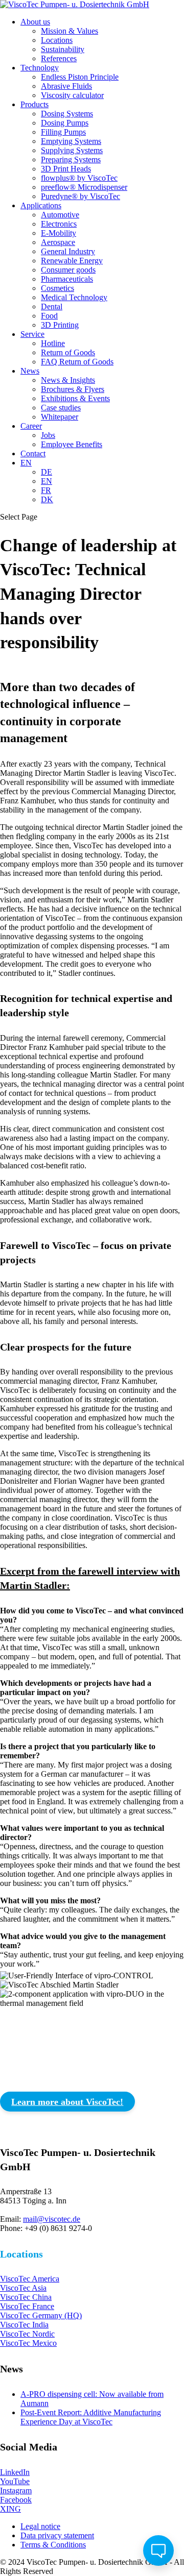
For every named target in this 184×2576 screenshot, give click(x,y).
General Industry (68, 251)
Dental (52, 306)
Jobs (48, 435)
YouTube (15, 2481)
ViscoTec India (24, 2325)
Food (49, 316)
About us (35, 22)
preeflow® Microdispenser (84, 187)
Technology (40, 68)
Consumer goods (68, 270)
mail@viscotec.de (52, 2219)
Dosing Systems (67, 114)
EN (26, 463)
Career (31, 426)
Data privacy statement (57, 2535)
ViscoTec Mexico (28, 2343)
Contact (33, 453)
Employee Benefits (72, 444)
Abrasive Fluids (66, 86)
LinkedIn (15, 2472)
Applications (41, 205)
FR (46, 490)
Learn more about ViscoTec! (67, 2102)
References (59, 58)
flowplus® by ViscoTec (79, 178)
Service (32, 334)
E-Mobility (59, 233)
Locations (57, 40)
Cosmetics (57, 288)
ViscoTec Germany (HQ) (41, 2315)
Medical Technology (74, 297)
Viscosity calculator (72, 95)
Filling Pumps (63, 132)
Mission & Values (70, 31)
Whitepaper (60, 417)
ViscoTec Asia (23, 2288)
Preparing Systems (71, 160)
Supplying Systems (72, 150)
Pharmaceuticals (67, 279)
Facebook (16, 2500)
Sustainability (63, 49)
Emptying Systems (71, 141)
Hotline (53, 343)
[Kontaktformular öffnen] (158, 2550)
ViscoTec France (27, 2306)
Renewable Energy (72, 261)
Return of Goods (68, 352)
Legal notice (40, 2526)
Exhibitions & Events (75, 398)
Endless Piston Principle (80, 77)
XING (10, 2509)
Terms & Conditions (53, 2545)
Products (34, 104)
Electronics (59, 224)
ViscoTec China (26, 2297)
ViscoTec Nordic (27, 2334)
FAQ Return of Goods (77, 362)
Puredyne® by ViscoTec (80, 196)
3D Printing (60, 325)
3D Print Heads (66, 169)
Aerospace (58, 242)
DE (47, 472)
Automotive (60, 215)
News (30, 371)
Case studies (61, 408)
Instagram (16, 2491)
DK (47, 499)
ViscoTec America (30, 2279)
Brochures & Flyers (73, 389)
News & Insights (68, 380)
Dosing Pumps (65, 123)
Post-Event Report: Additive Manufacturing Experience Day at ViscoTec (91, 2417)
